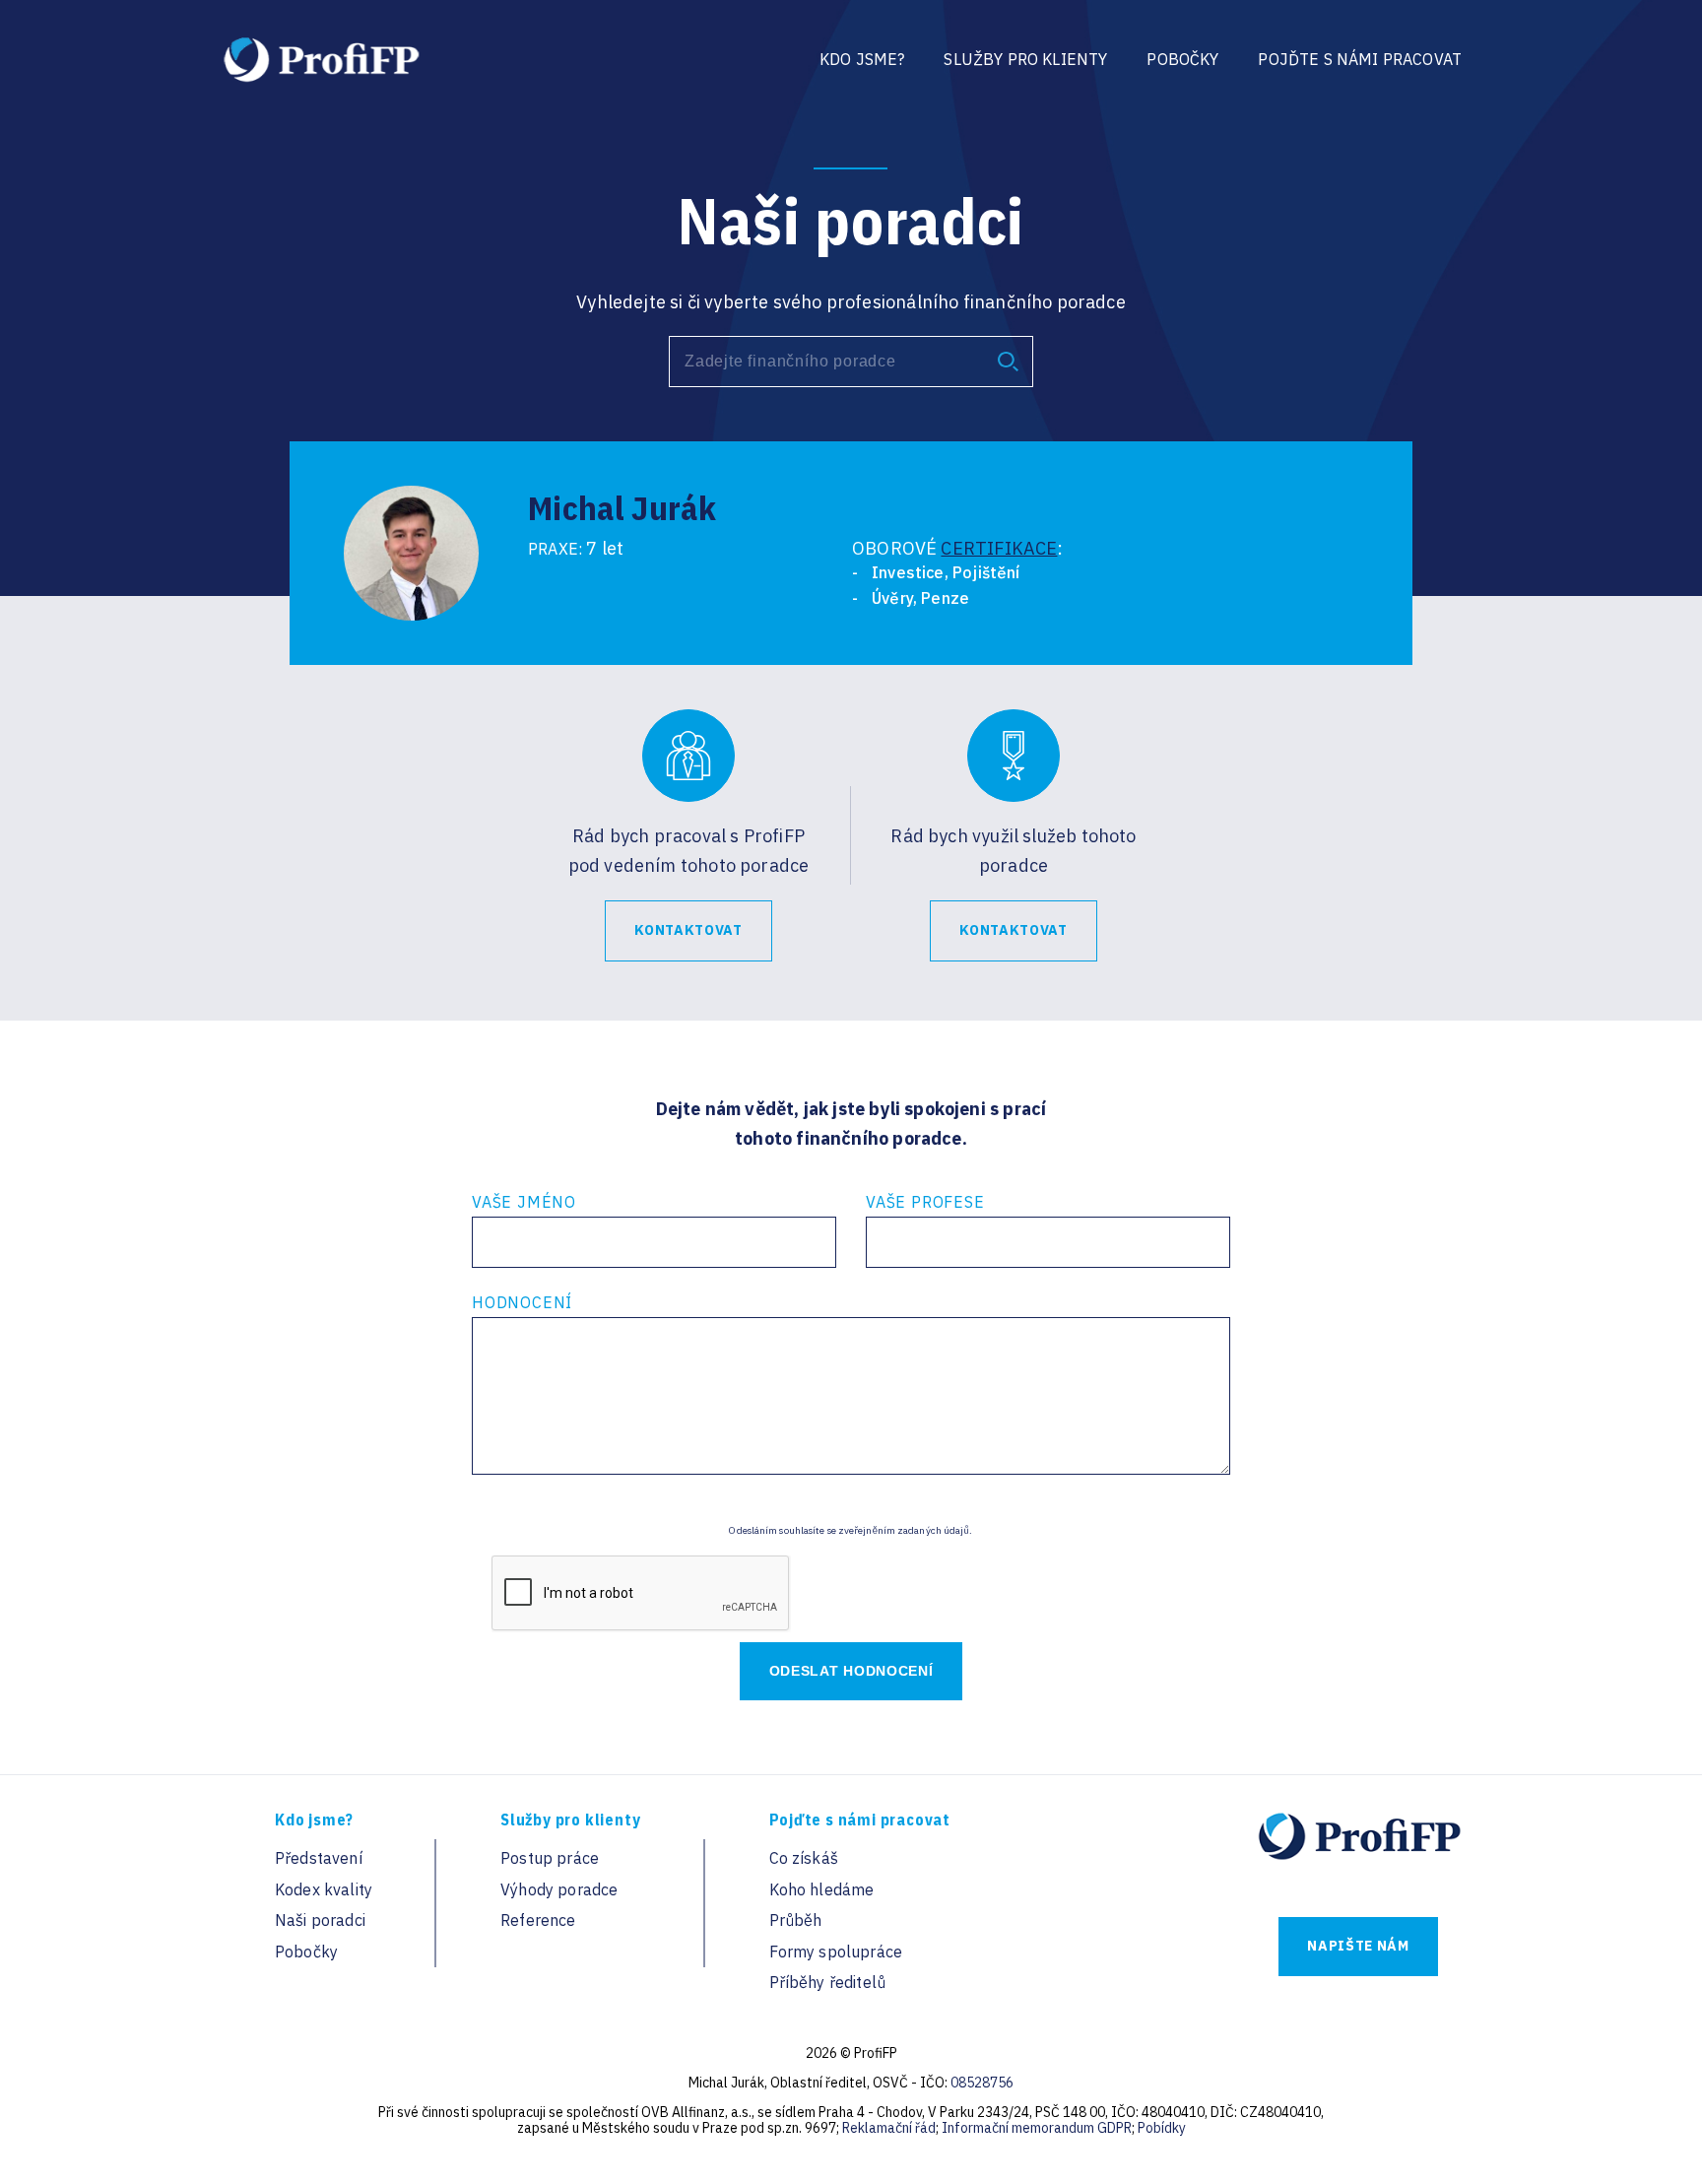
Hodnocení (522, 1302)
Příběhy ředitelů (828, 1982)
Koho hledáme (822, 1889)
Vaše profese (925, 1202)
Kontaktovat (688, 930)
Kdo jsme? (862, 59)
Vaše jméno (524, 1202)
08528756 (982, 2083)
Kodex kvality (324, 1889)
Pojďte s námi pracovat (1360, 59)
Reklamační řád (889, 2128)
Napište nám (1358, 1946)
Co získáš (804, 1858)
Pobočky (1182, 59)
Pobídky (1162, 2128)
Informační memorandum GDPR (1037, 2128)
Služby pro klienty (1025, 59)
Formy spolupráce (836, 1952)
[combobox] (851, 362)
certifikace (999, 548)
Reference (538, 1920)
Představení (319, 1858)
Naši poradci (320, 1920)
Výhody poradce (559, 1889)
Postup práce (550, 1858)
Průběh (796, 1920)
